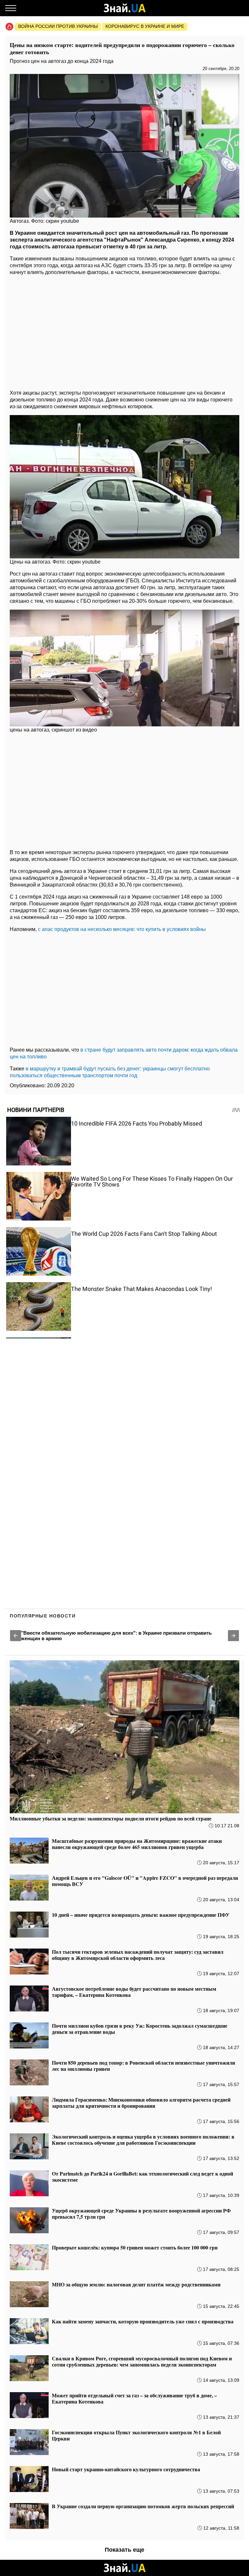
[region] (124, 331)
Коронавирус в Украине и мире (145, 26)
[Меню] (11, 8)
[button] (16, 1636)
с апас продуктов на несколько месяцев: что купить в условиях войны (122, 929)
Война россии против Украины (58, 26)
